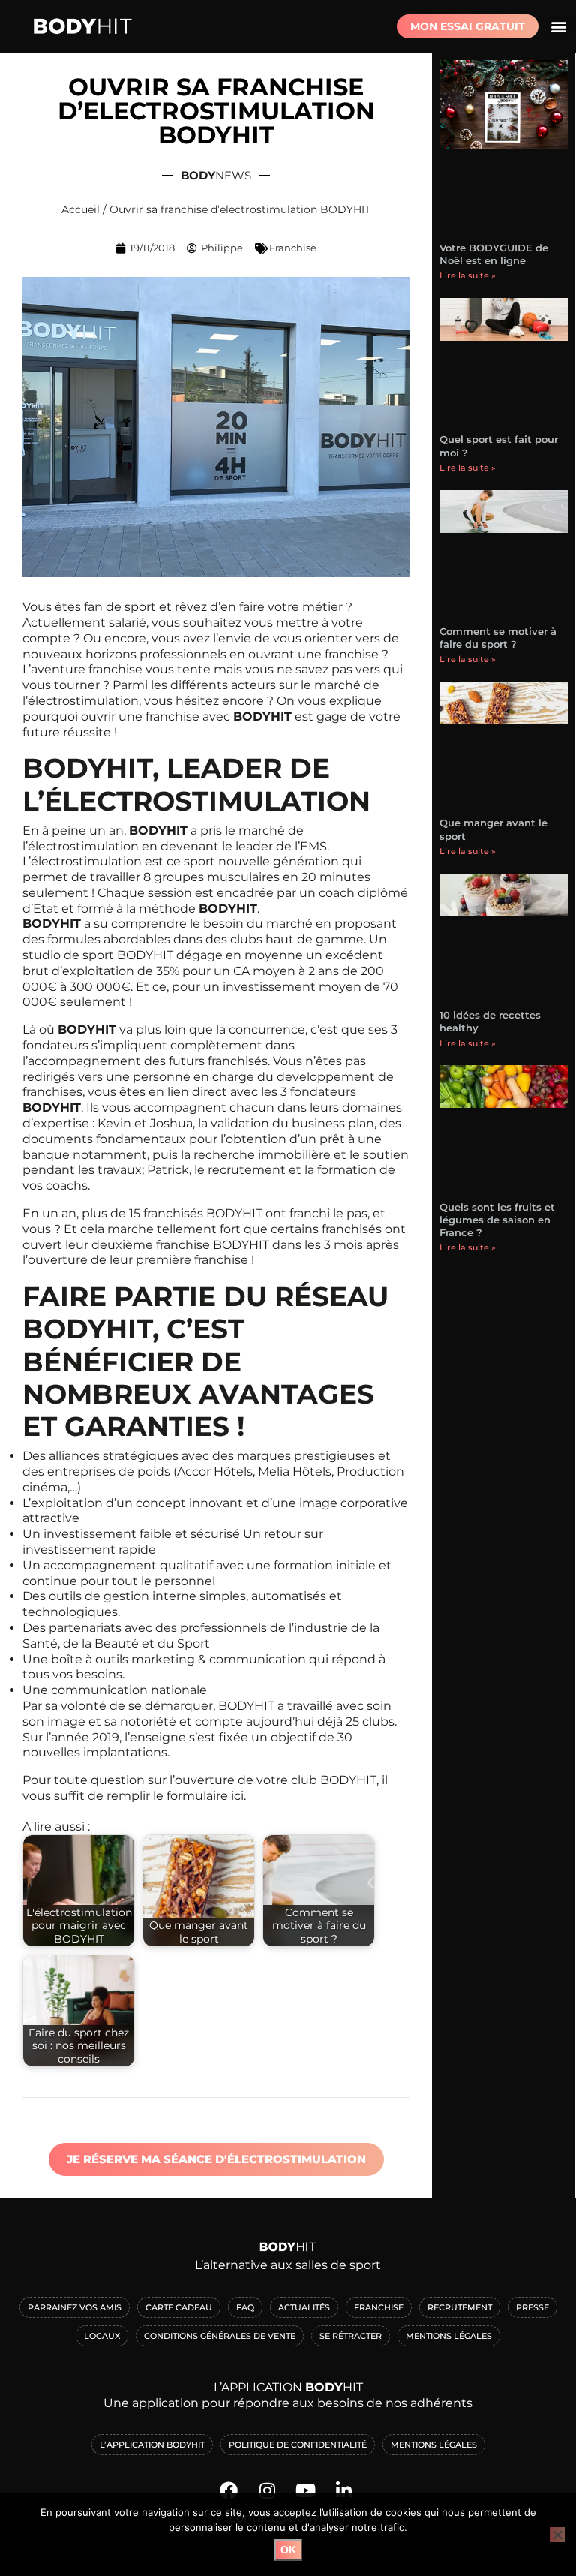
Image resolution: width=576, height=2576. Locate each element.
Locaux (102, 2336)
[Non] (557, 2535)
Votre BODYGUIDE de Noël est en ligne (494, 254)
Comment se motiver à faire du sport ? (498, 638)
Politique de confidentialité (298, 2445)
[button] (558, 27)
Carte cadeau (179, 2307)
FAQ (245, 2307)
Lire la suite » (468, 275)
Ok (288, 2550)
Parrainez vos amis (75, 2307)
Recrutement (460, 2307)
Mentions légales (434, 2445)
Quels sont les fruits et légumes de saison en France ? (497, 1220)
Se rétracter (351, 2336)
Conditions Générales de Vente (220, 2336)
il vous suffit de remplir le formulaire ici (205, 1788)
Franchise (293, 248)
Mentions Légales (449, 2336)
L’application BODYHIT (152, 2445)
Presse (532, 2307)
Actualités (304, 2307)
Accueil (81, 209)
